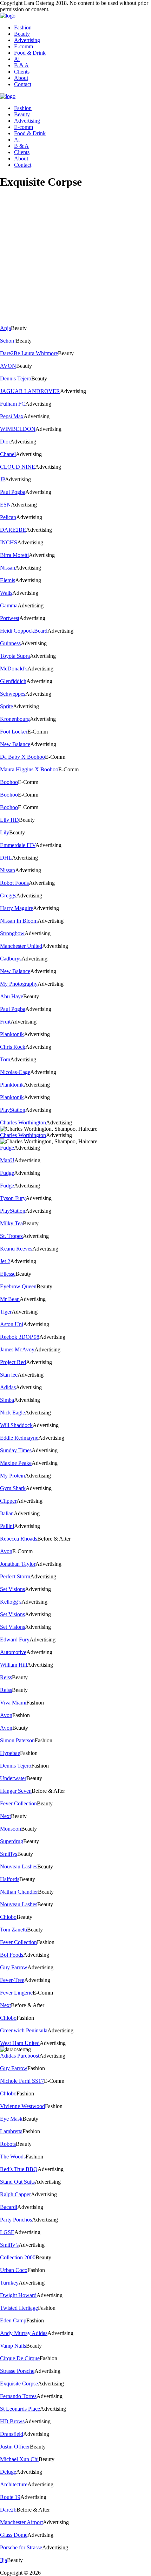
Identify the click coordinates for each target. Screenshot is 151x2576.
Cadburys (11, 959)
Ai (17, 59)
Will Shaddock (16, 1425)
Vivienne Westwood (22, 2106)
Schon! (8, 341)
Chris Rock (13, 1047)
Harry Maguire (17, 908)
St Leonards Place (20, 2409)
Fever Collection (18, 1803)
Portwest (10, 618)
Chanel (8, 454)
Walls (6, 593)
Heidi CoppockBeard (24, 631)
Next (5, 1816)
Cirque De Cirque (20, 2358)
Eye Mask (11, 2119)
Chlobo (8, 1917)
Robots (8, 2144)
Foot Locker (14, 732)
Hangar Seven (16, 1791)
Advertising (27, 40)
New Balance (15, 744)
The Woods (13, 2157)
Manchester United (21, 946)
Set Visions (12, 1589)
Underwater (13, 1778)
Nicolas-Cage (15, 1072)
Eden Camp (13, 2320)
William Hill (14, 1665)
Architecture (14, 2484)
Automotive (13, 1652)
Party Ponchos (16, 2220)
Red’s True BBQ (19, 2169)
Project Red (13, 1362)
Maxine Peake (16, 1463)
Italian (7, 1513)
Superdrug (12, 1841)
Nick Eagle (12, 1413)
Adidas (8, 1387)
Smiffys (9, 1854)
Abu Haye (12, 996)
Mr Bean (10, 1299)
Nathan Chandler (19, 1892)
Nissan (8, 568)
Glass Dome (14, 2535)
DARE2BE (13, 530)
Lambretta (11, 2131)
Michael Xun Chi (19, 2459)
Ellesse (8, 1274)
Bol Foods (12, 1955)
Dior (5, 442)
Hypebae (10, 1753)
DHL (6, 858)
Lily (5, 832)
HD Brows (12, 2421)
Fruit (5, 1022)
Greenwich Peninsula (24, 2030)
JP (2, 479)
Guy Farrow (14, 1967)
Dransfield (12, 2434)
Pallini (7, 1526)
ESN (5, 505)
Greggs (8, 896)
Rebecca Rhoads (19, 1539)
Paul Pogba (13, 492)
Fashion (23, 27)
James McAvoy (17, 1349)
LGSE (7, 2232)
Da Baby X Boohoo (22, 757)
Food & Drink (30, 53)
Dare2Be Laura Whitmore (29, 353)
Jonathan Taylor (18, 1564)
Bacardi (9, 2207)
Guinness (10, 643)
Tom (5, 1059)
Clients (22, 72)
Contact (23, 84)
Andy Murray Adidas (24, 2333)
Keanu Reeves (16, 1249)
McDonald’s (14, 669)
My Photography (19, 984)
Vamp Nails (13, 2346)
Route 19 (10, 2497)
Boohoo (9, 782)
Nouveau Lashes (19, 1866)
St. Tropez (11, 1236)
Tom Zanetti (14, 1930)
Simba (7, 1400)
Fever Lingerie (16, 1993)
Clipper (8, 1501)
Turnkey (9, 2283)
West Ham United (20, 2043)
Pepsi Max (12, 416)
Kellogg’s (11, 1602)
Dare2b (8, 2510)
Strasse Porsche (17, 2371)
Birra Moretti (14, 555)
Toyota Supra (15, 656)
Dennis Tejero (16, 378)
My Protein (12, 1476)
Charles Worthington (23, 1122)
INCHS (9, 542)
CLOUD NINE (18, 467)
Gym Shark (13, 1488)
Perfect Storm (15, 1576)
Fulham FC (13, 404)
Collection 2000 (18, 2257)
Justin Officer (15, 2447)
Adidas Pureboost (20, 2056)
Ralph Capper (15, 2194)
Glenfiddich (13, 681)
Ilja (4, 2560)
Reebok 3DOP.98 (20, 1337)
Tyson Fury (13, 1198)
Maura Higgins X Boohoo (29, 769)
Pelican (8, 517)
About (21, 78)
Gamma (9, 605)
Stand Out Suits (17, 2182)
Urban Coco (14, 2270)
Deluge (8, 2472)
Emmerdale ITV (18, 845)
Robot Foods (14, 883)
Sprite (6, 706)
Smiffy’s (9, 2245)
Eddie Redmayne (19, 1438)
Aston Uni (12, 1324)
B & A (21, 65)
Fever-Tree (12, 1980)
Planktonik (12, 1034)
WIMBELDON (18, 429)
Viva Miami (13, 1703)
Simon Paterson (17, 1740)
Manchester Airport (21, 2522)
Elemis (8, 580)
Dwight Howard (18, 2295)
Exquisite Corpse (19, 2384)
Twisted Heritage (19, 2308)
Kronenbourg (15, 719)
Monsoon (11, 1829)
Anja (5, 328)
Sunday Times (16, 1450)
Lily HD (9, 820)
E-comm (24, 46)
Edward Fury (15, 1640)
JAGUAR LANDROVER (30, 391)
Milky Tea (11, 1223)
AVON (8, 366)
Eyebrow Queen (18, 1286)
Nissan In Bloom (19, 921)
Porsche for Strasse (21, 2547)
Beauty (22, 34)
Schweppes (13, 694)
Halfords (10, 1879)
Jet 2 (5, 1261)
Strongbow (12, 933)
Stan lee (9, 1375)
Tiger (6, 1312)
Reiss (6, 1677)
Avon (6, 1551)
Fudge (7, 1148)
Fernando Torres (18, 2396)
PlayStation (13, 1110)
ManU (7, 1160)
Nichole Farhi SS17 (22, 2081)
